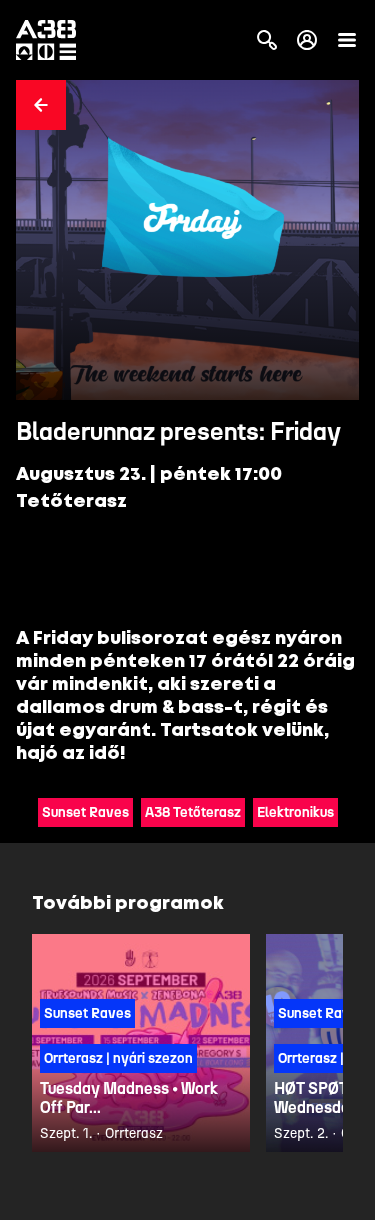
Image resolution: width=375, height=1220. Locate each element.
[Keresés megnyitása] (267, 40)
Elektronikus (295, 812)
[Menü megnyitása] (347, 40)
